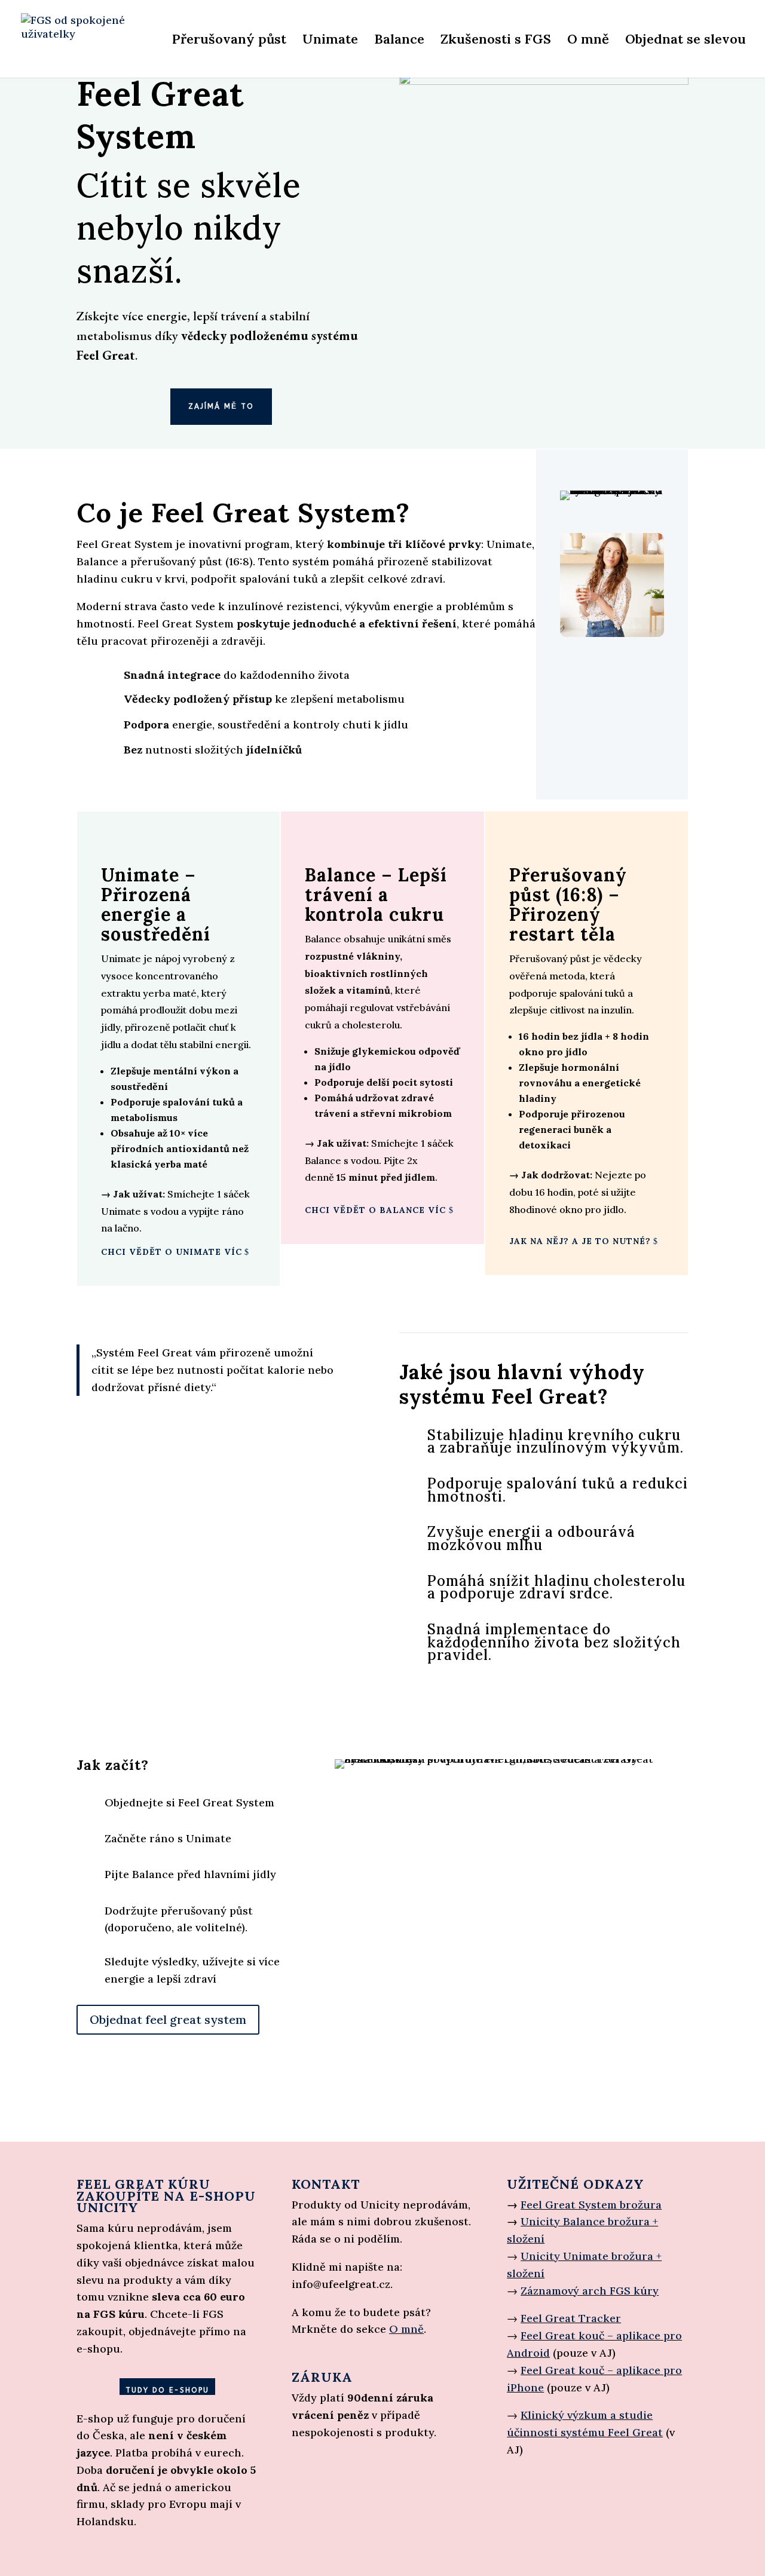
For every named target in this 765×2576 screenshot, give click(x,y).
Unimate (330, 41)
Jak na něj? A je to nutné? (580, 1241)
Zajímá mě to (221, 406)
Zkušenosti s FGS (496, 41)
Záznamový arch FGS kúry (590, 2291)
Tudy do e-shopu (167, 2390)
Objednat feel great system (168, 2019)
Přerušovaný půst (229, 41)
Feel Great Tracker (571, 2318)
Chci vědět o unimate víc (172, 1252)
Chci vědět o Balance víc (375, 1210)
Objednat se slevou (686, 41)
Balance (399, 41)
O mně (588, 41)
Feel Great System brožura (591, 2205)
